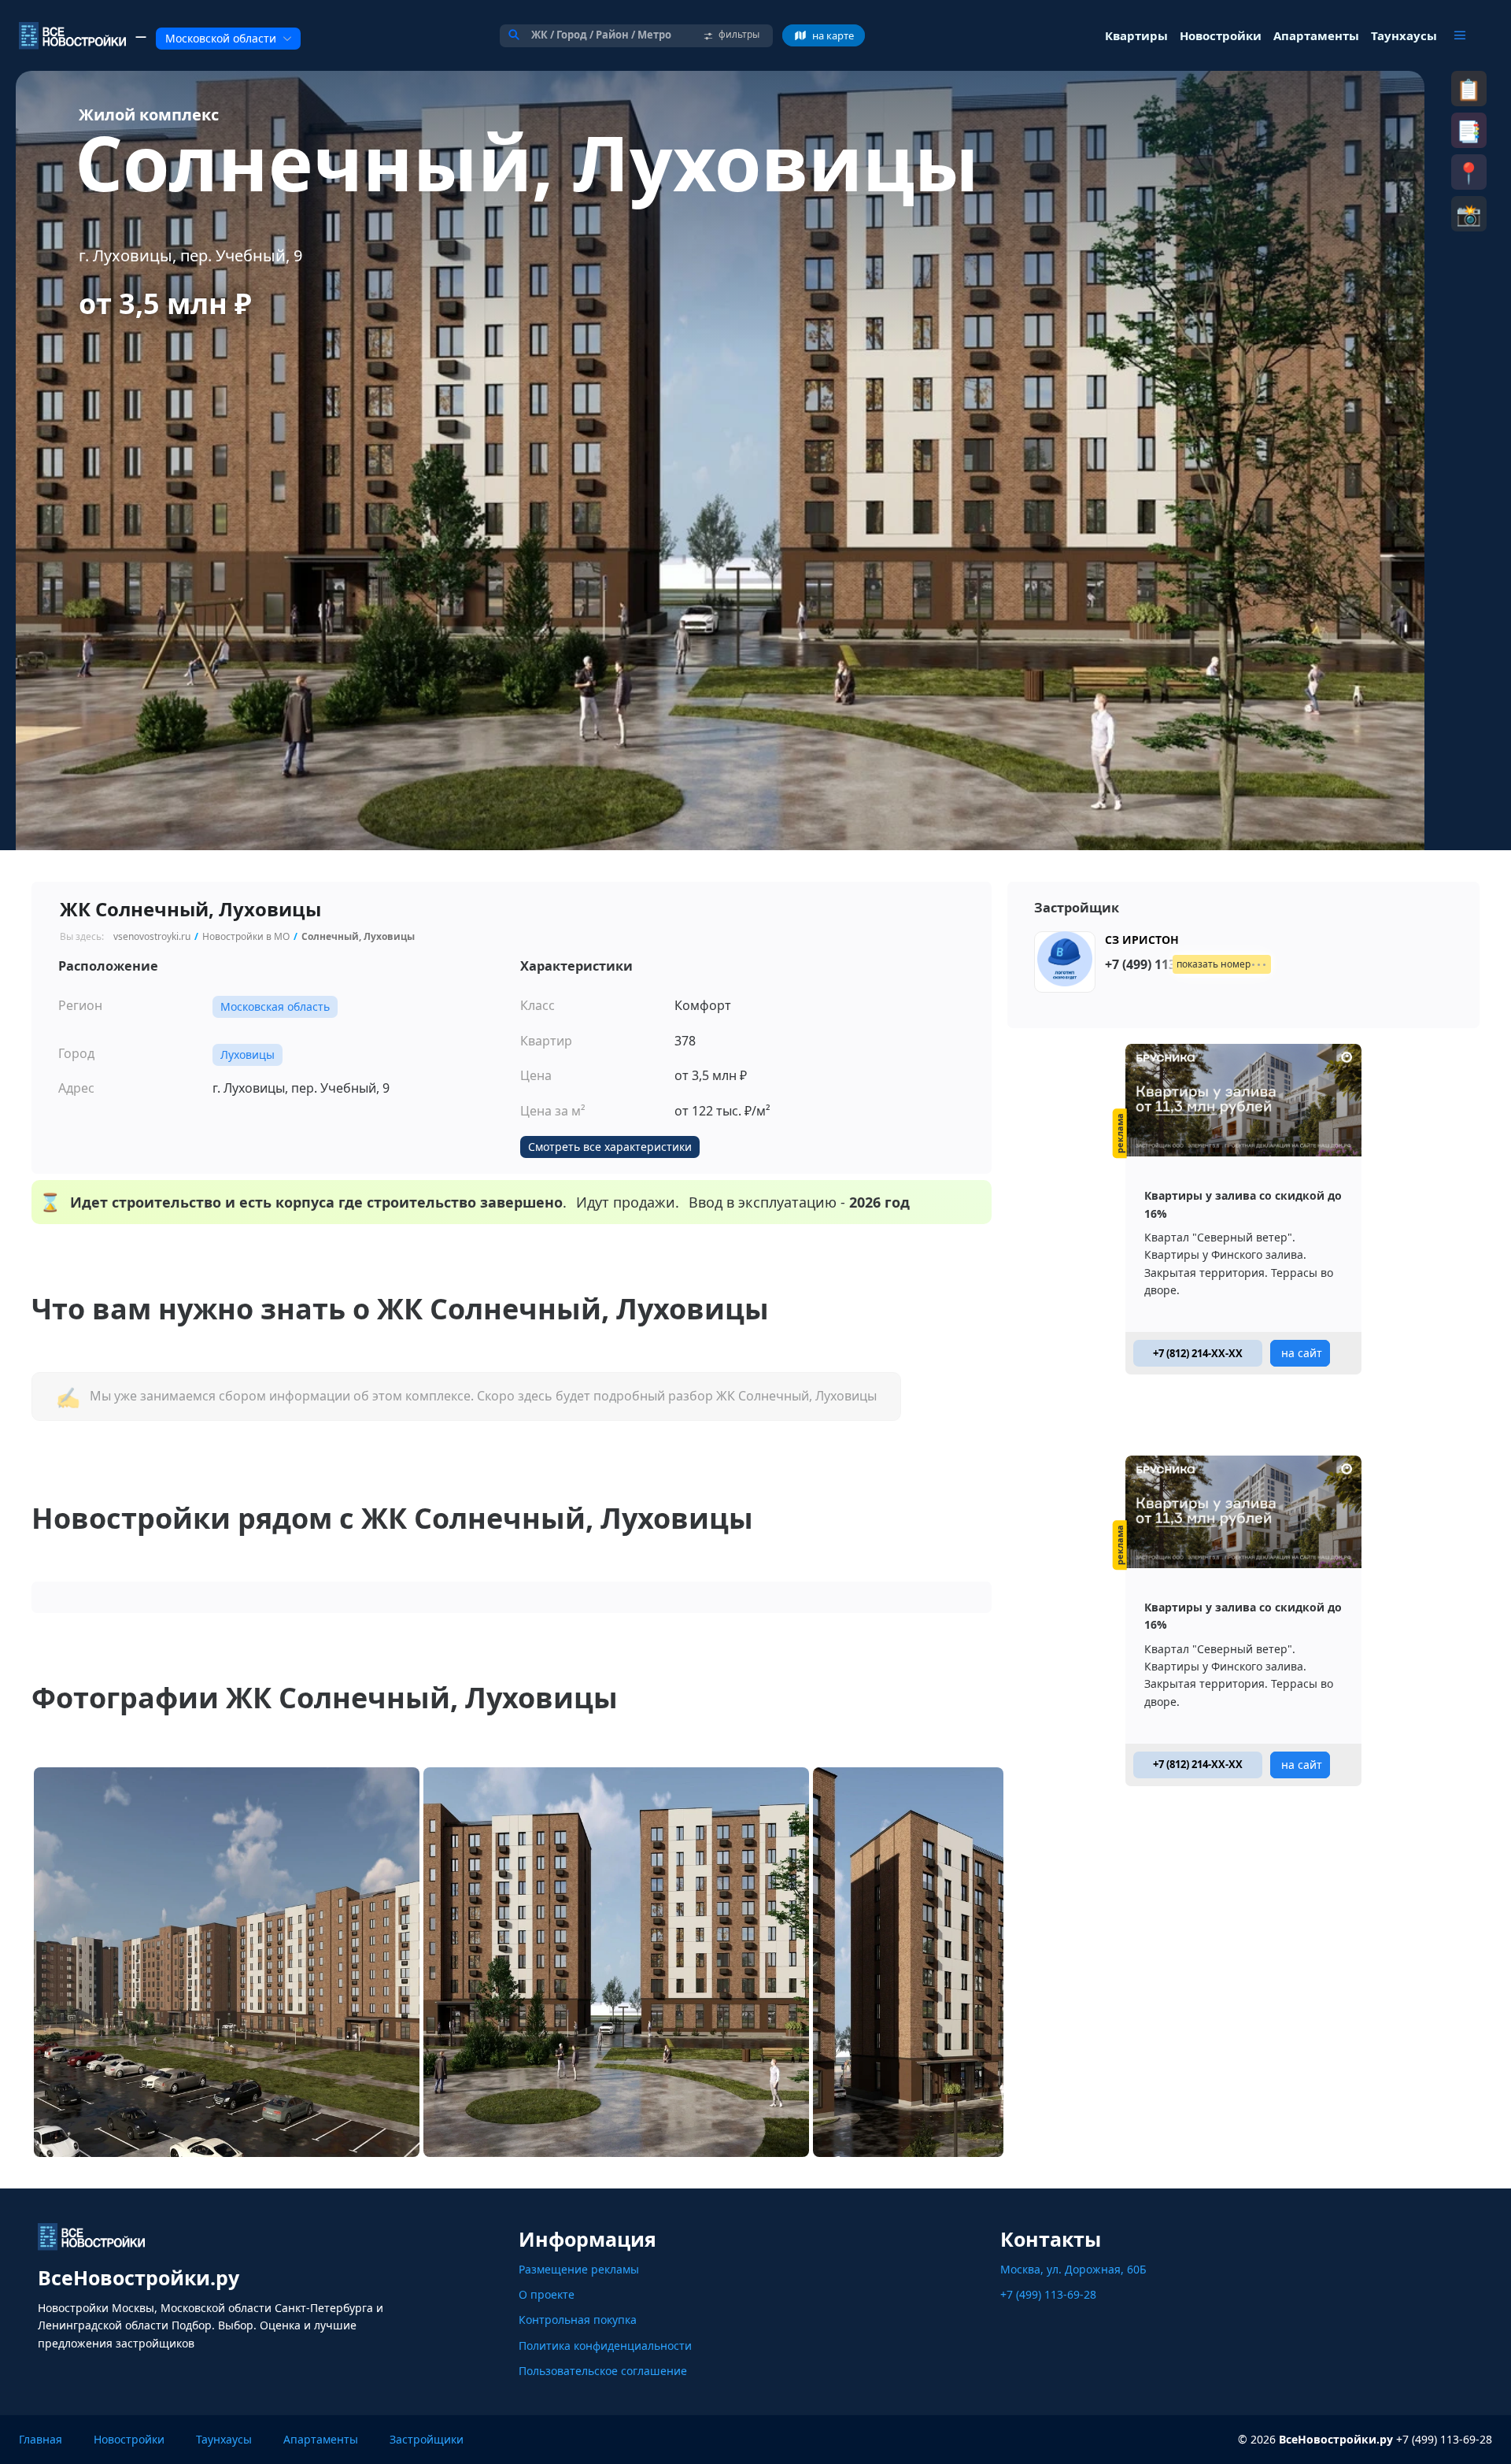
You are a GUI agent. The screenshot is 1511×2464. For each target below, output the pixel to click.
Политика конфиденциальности (605, 2346)
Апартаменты (321, 2439)
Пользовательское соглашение (603, 2371)
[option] (720, 461)
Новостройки (129, 2439)
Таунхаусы (224, 2439)
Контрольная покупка (578, 2320)
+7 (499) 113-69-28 (1048, 2294)
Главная (41, 2439)
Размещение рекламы (579, 2269)
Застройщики (427, 2439)
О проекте (547, 2294)
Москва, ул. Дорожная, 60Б (1073, 2269)
